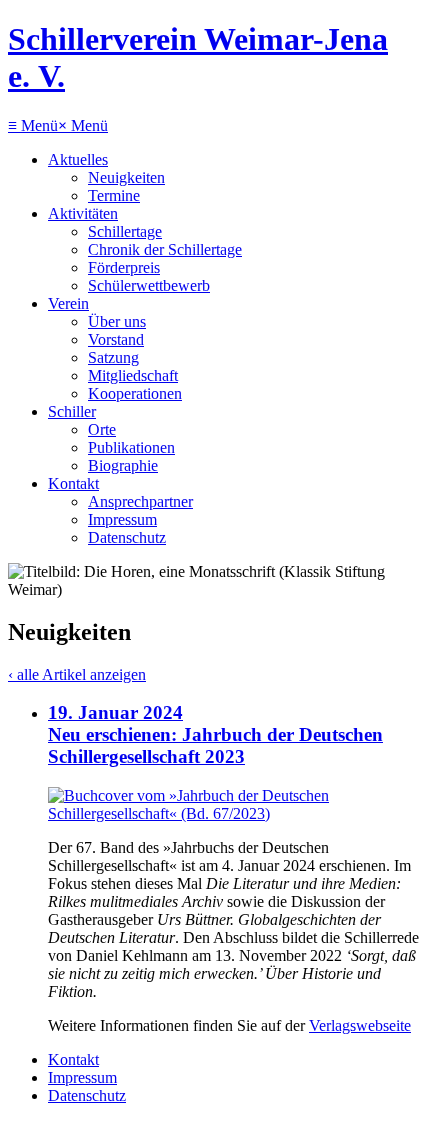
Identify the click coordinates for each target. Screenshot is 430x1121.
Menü (33, 125)
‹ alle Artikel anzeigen (77, 674)
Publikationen (131, 447)
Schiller (72, 411)
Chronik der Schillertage (165, 249)
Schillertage (125, 231)
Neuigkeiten (126, 177)
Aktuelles (78, 159)
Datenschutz (127, 537)
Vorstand (116, 339)
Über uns (117, 321)
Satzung (113, 357)
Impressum (122, 519)
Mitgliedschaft (133, 375)
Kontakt (73, 483)
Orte (102, 429)
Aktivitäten (83, 213)
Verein (68, 303)
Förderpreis (124, 267)
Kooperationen (135, 393)
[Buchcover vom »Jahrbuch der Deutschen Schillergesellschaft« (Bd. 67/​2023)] (235, 813)
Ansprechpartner (140, 501)
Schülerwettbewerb (149, 285)
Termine (114, 195)
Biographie (123, 465)
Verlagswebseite (360, 1025)
